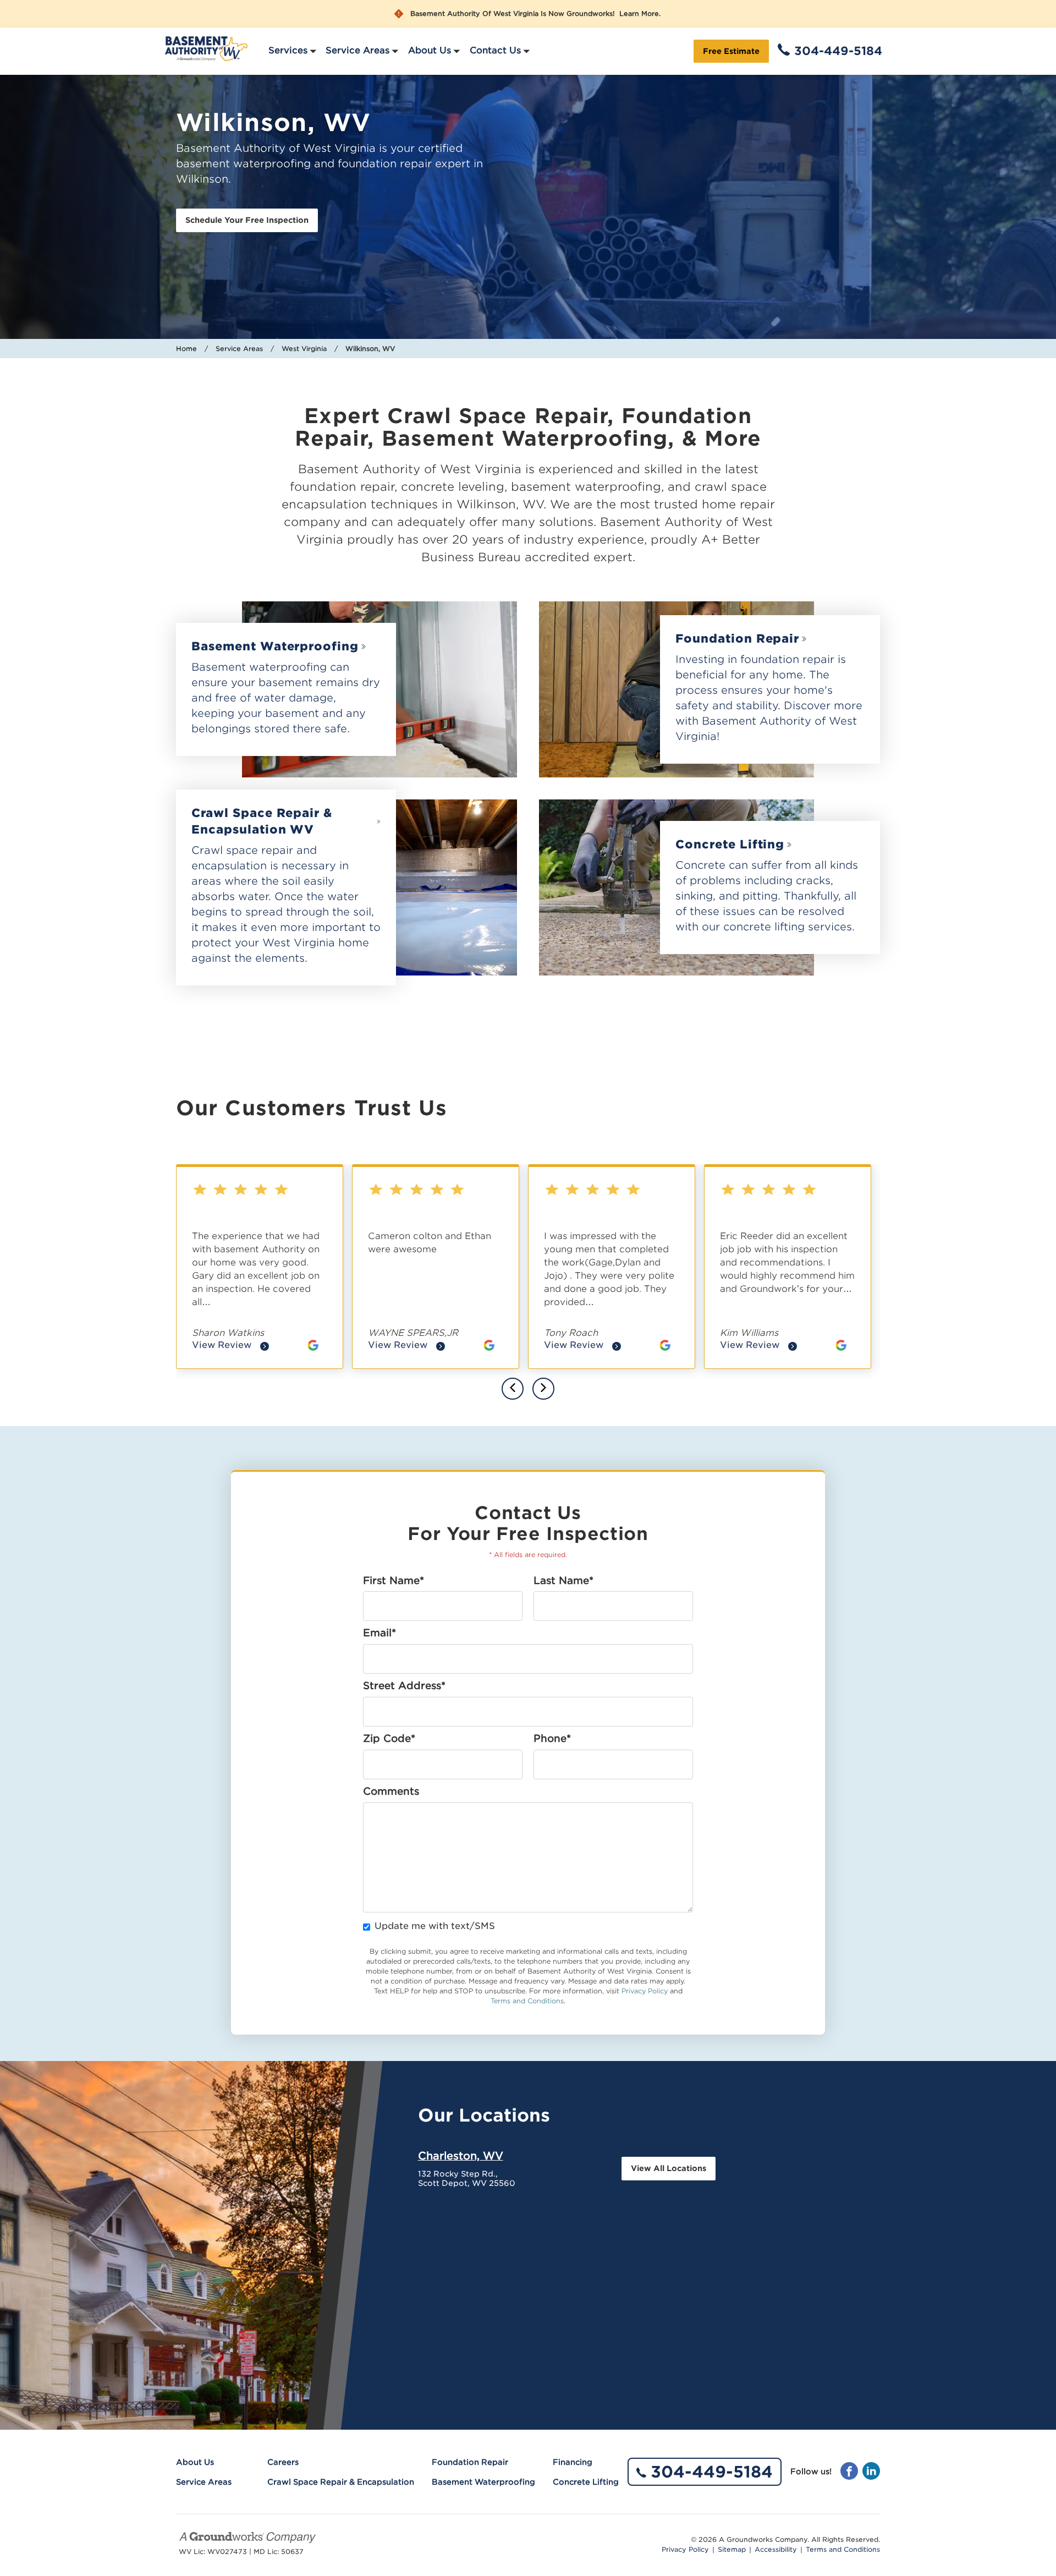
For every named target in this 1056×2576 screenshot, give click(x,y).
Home (186, 349)
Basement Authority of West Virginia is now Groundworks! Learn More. (535, 14)
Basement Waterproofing (275, 646)
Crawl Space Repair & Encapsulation (341, 2482)
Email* (380, 1633)
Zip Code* (389, 1739)
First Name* (394, 1581)
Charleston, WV (461, 2156)
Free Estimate (731, 51)
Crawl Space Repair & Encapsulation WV (262, 821)
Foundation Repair (737, 638)
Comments (391, 1791)
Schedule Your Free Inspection (247, 220)
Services (288, 50)
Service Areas (358, 50)
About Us (430, 50)
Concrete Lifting (730, 844)
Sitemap (732, 2550)
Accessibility (776, 2550)
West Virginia (304, 349)
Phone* (552, 1739)
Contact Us (495, 50)
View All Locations (669, 2168)
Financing (573, 2462)
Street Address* (404, 1686)
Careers (283, 2462)
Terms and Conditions (527, 2001)
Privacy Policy (645, 1991)
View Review (230, 1346)
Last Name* (563, 1581)
